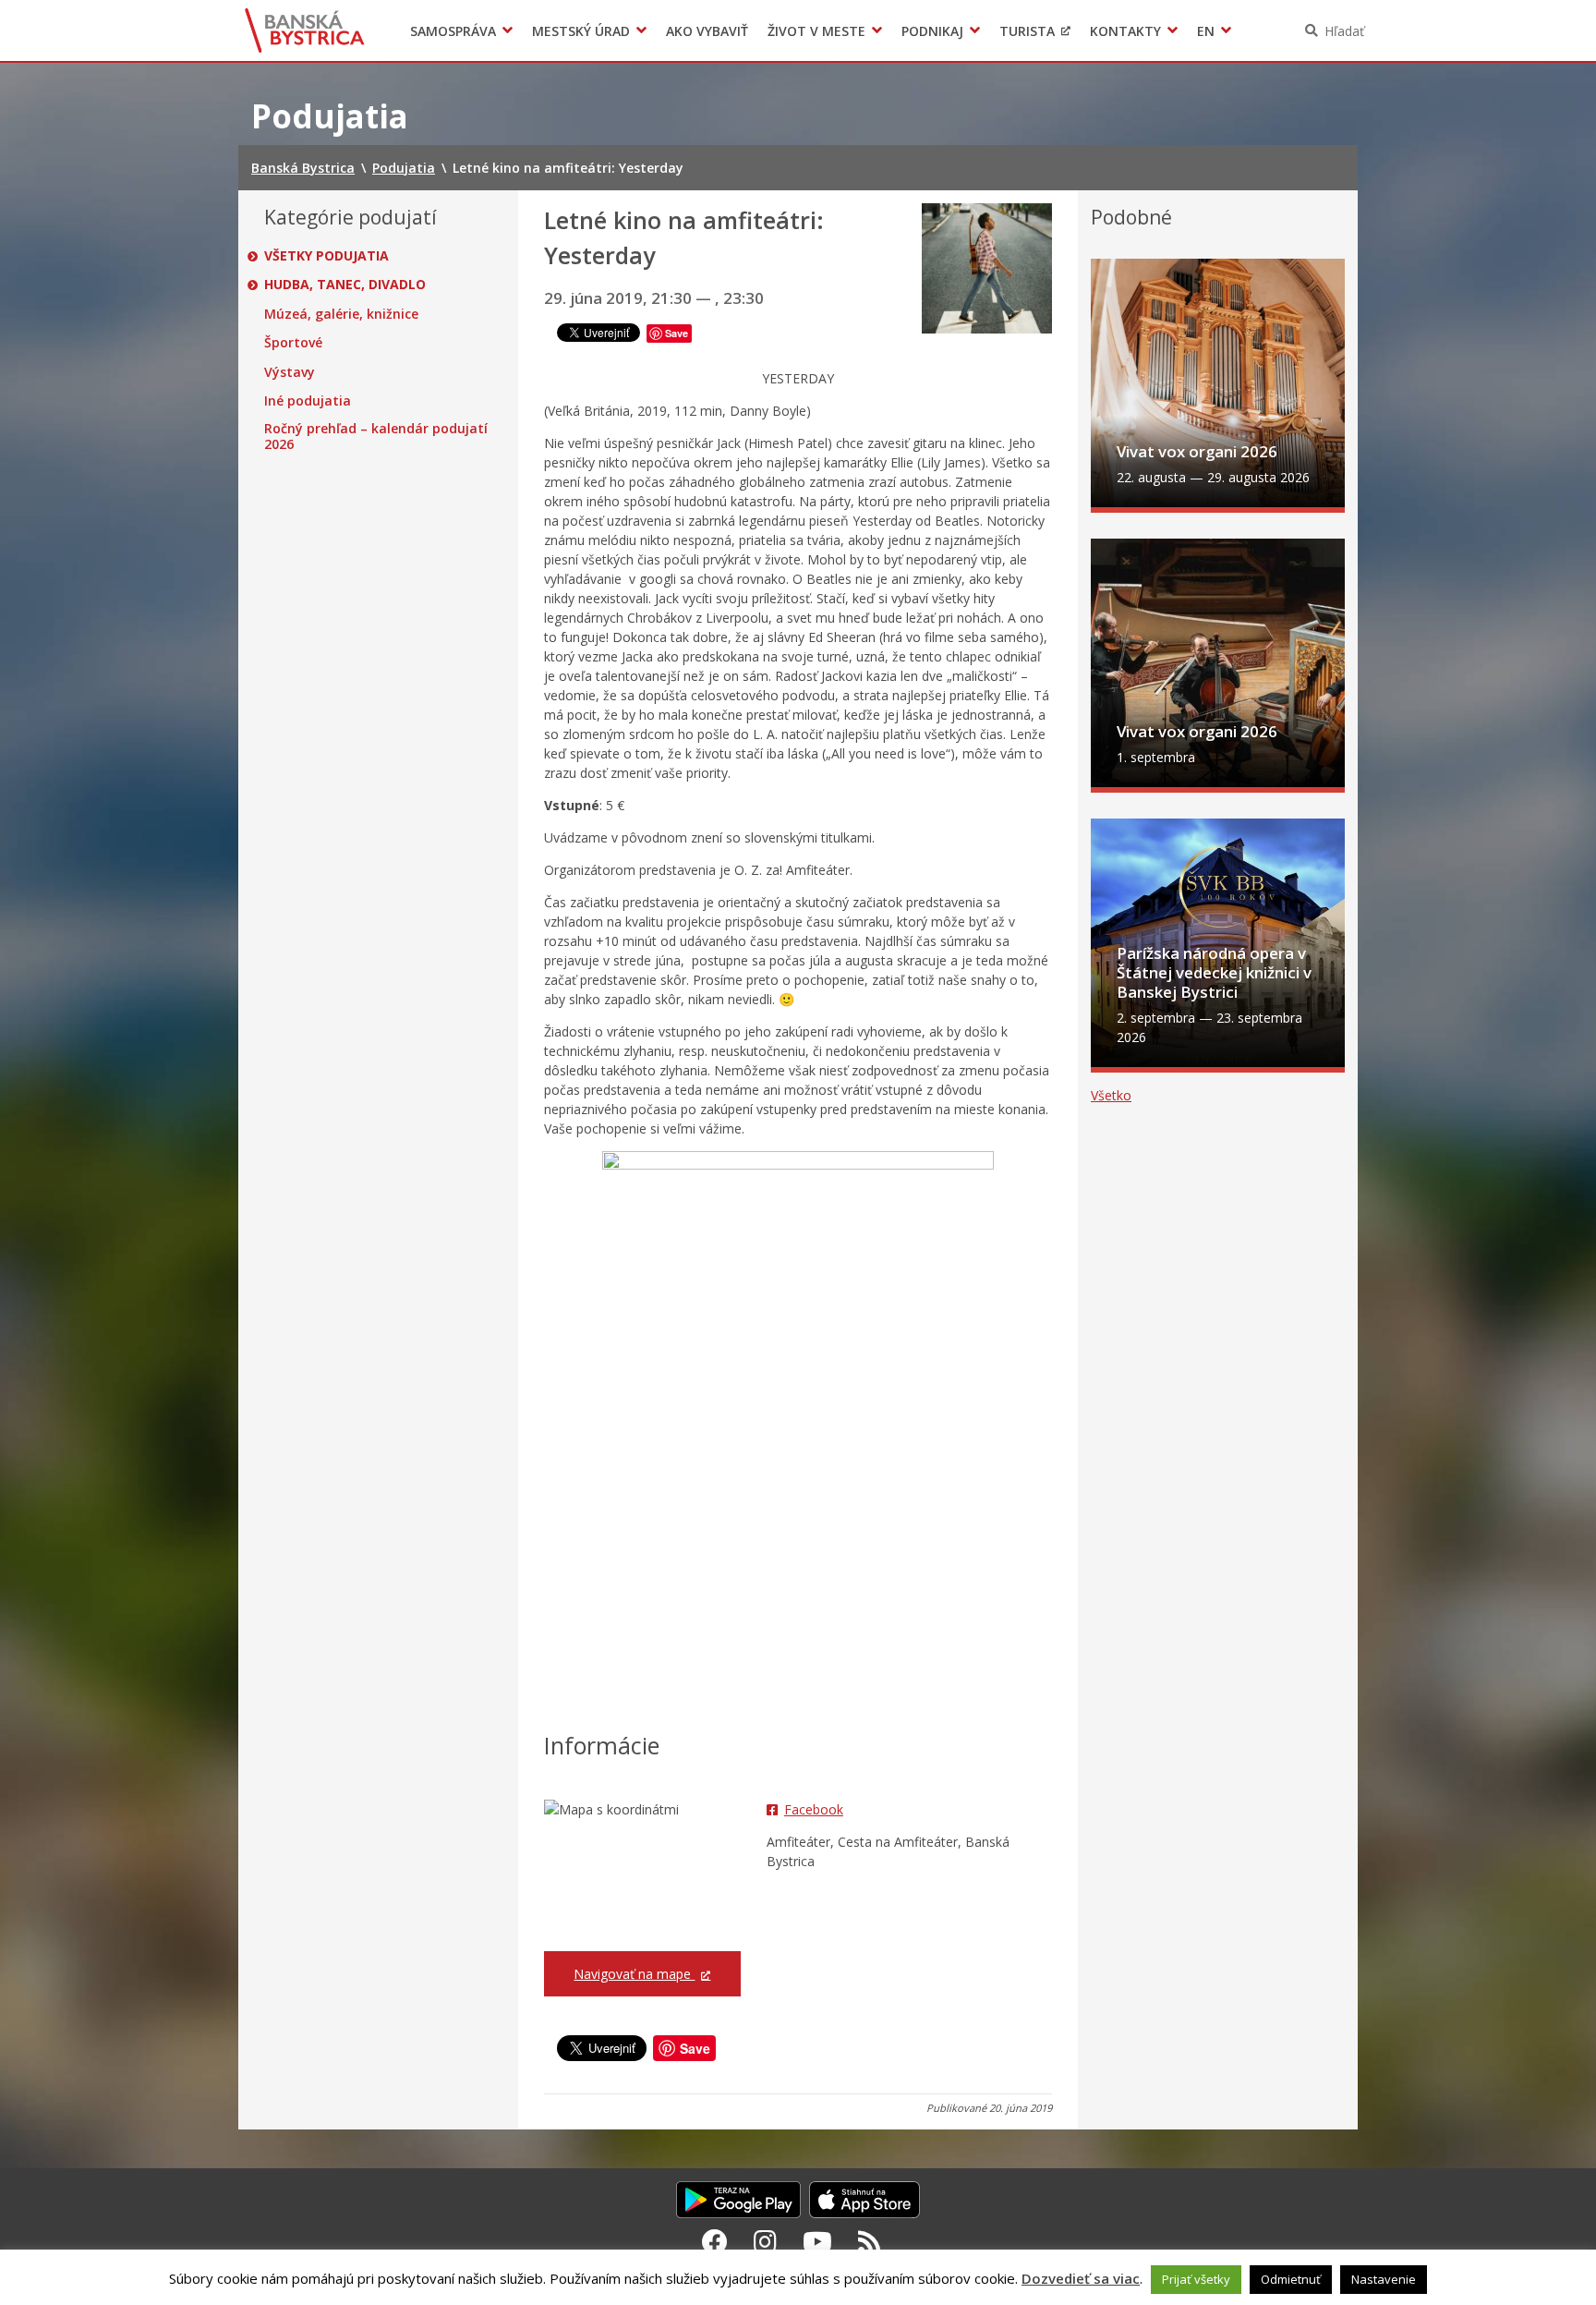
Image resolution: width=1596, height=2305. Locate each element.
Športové (293, 343)
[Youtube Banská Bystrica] (817, 2241)
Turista (1027, 31)
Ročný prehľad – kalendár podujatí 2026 (376, 437)
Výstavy (290, 372)
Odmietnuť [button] (1291, 2279)
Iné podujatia (308, 401)
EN (1206, 31)
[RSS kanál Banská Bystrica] (870, 2241)
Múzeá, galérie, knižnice (341, 314)
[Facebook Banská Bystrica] (715, 2241)
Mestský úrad (581, 31)
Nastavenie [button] (1384, 2279)
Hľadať (1344, 31)
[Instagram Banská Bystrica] (765, 2241)
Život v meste (816, 31)
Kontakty (1125, 31)
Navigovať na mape (634, 1974)
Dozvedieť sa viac (1081, 2278)
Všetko (1111, 1095)
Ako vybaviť (707, 31)
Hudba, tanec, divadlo (345, 285)
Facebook (814, 1809)
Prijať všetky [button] (1196, 2279)
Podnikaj (932, 31)
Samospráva (453, 31)
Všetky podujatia (326, 256)
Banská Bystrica (305, 30)
